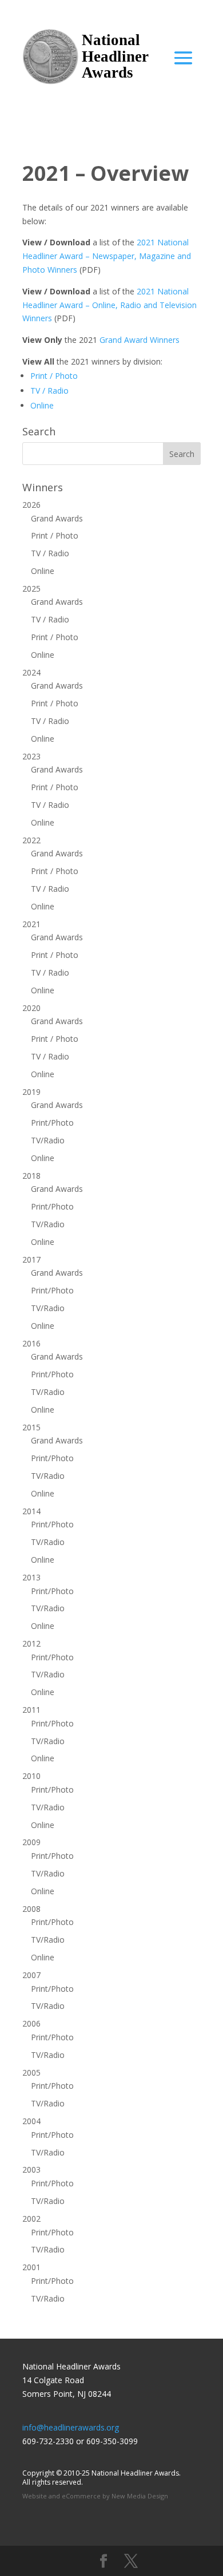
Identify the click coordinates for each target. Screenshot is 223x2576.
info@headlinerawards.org (71, 2427)
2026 (31, 505)
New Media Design (140, 2496)
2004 (31, 2121)
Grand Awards (57, 518)
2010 (31, 1776)
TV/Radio (48, 1140)
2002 (31, 2219)
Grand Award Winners (138, 340)
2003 (31, 2169)
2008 (31, 1909)
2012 (31, 1643)
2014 (31, 1511)
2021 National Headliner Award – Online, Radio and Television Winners (109, 305)
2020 (31, 1008)
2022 (31, 840)
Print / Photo (54, 376)
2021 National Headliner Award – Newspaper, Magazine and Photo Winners (107, 256)
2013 (31, 1577)
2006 (31, 2023)
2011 (31, 1710)
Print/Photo (52, 1123)
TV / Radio (49, 391)
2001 (31, 2267)
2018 (31, 1176)
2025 (31, 589)
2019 (31, 1092)
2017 (31, 1259)
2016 (31, 1343)
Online (42, 405)
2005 (31, 2072)
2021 (31, 924)
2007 (31, 1975)
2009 (31, 1842)
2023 (31, 756)
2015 (31, 1427)
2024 (31, 672)
